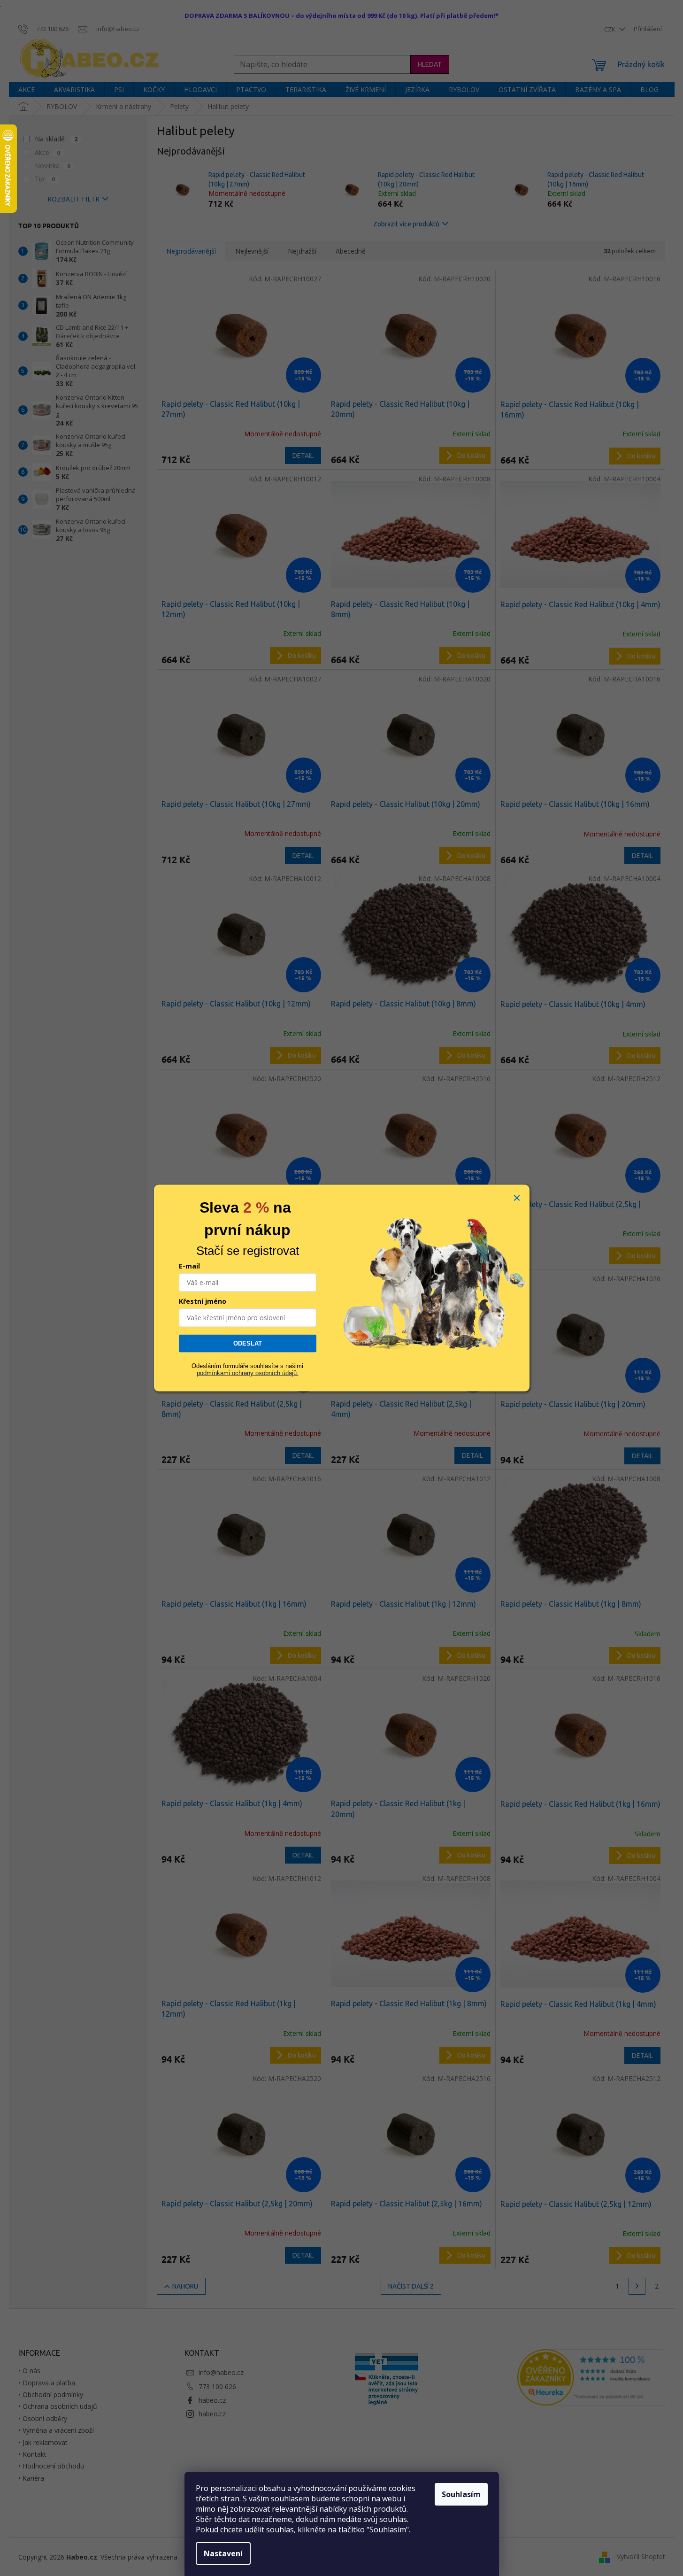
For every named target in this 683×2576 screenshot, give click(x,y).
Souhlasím (461, 2494)
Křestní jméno (203, 1301)
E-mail (189, 1266)
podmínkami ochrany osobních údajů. (248, 1373)
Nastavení (223, 2553)
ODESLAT (248, 1343)
